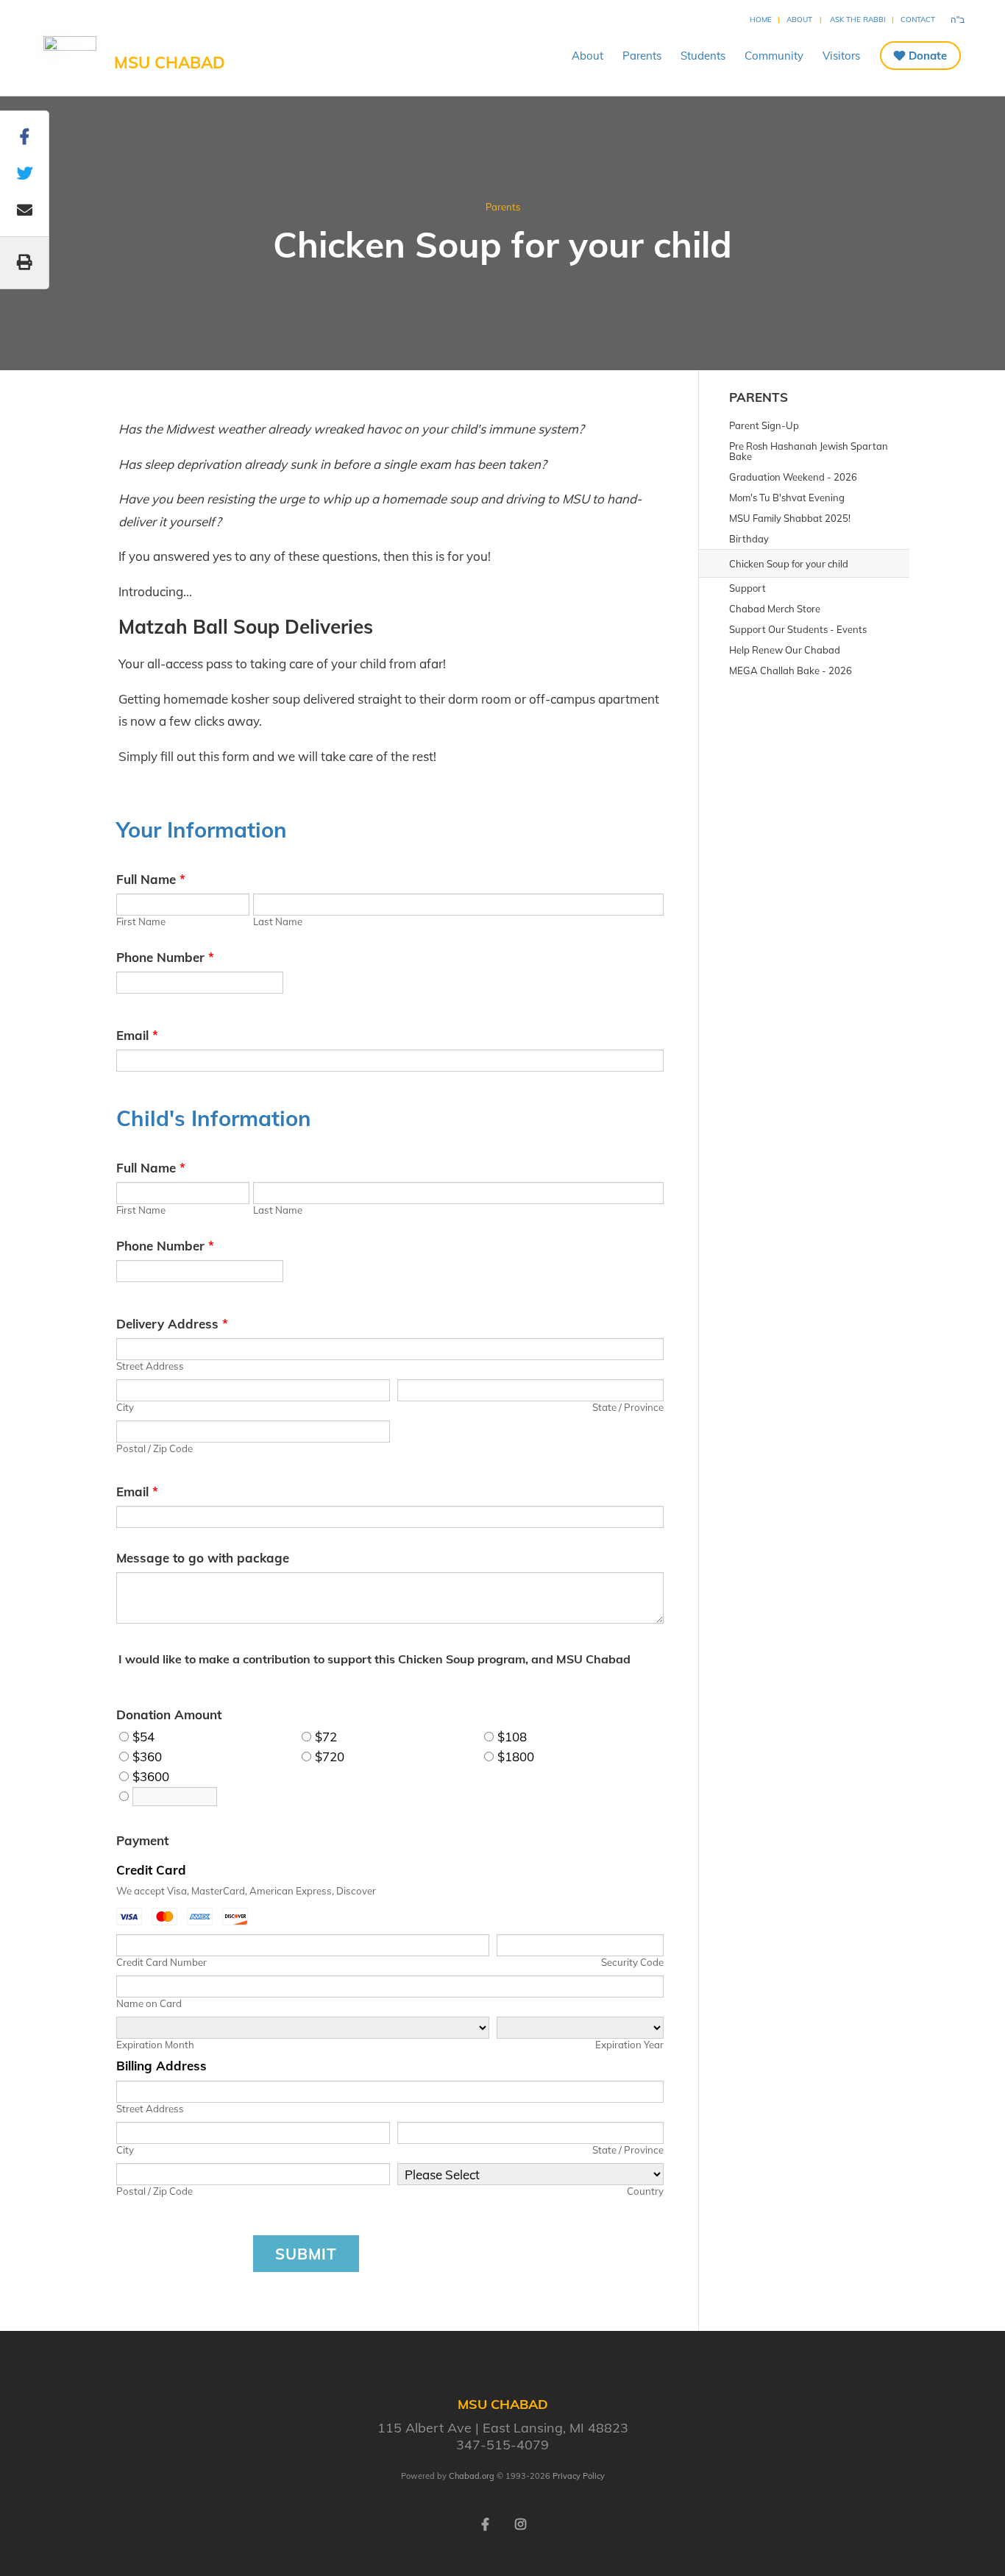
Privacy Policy (579, 2476)
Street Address (150, 1366)
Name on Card (149, 2003)
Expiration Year (629, 2045)
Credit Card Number (161, 1962)
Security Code (632, 1962)
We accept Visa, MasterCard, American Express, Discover (246, 1891)
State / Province (628, 1407)
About (799, 20)
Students (703, 56)
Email (137, 1035)
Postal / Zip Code (155, 1448)
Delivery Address (172, 1324)
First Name (141, 921)
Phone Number (165, 957)
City (125, 1407)
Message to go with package (203, 1558)
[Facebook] (485, 2523)
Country (645, 2191)
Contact (918, 20)
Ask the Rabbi (858, 20)
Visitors (841, 56)
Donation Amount (169, 1715)
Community (774, 56)
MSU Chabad (170, 63)
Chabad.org (472, 2476)
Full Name (151, 879)
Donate (928, 56)
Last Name (278, 921)
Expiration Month (155, 2045)
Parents (642, 56)
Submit (306, 2254)
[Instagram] (520, 2523)
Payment (142, 1840)
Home (761, 20)
